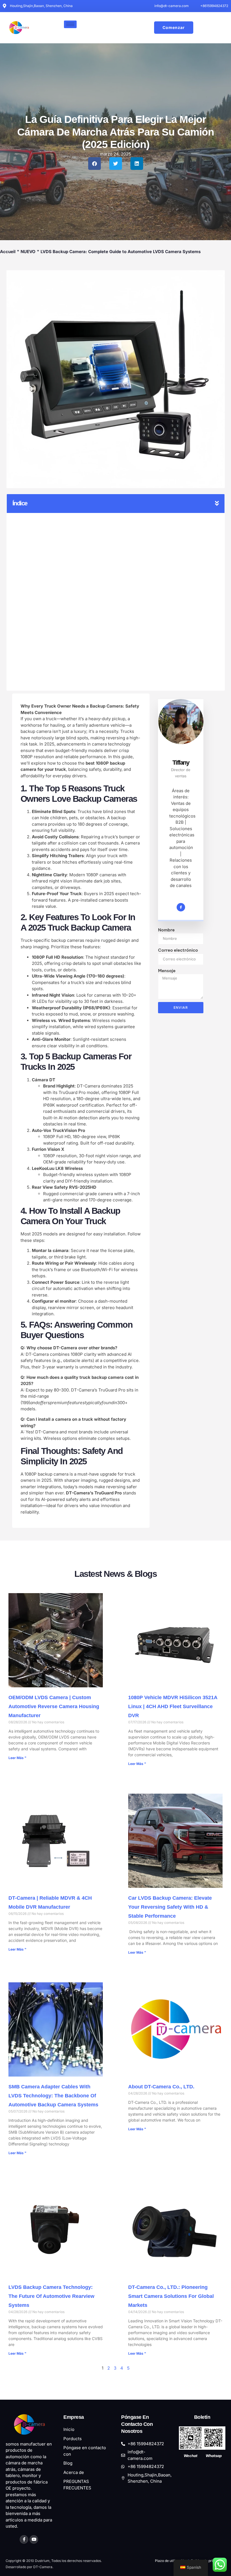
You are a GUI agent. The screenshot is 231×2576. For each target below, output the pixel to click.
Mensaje (167, 971)
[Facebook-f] (24, 2539)
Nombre (166, 930)
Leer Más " (17, 1758)
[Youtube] (34, 2539)
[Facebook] (181, 907)
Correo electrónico (178, 950)
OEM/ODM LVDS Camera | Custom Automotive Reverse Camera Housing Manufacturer (54, 1706)
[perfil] (181, 745)
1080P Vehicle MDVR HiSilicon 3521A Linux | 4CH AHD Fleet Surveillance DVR (173, 1706)
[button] (95, 164)
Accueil (8, 252)
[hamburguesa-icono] (70, 24)
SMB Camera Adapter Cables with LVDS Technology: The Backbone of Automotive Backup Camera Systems (53, 2096)
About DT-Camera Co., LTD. (161, 2087)
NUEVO (28, 252)
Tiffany (181, 763)
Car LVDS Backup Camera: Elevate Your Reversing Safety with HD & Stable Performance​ (170, 1907)
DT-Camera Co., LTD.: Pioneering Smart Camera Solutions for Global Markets (171, 2296)
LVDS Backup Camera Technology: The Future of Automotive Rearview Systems (51, 2296)
